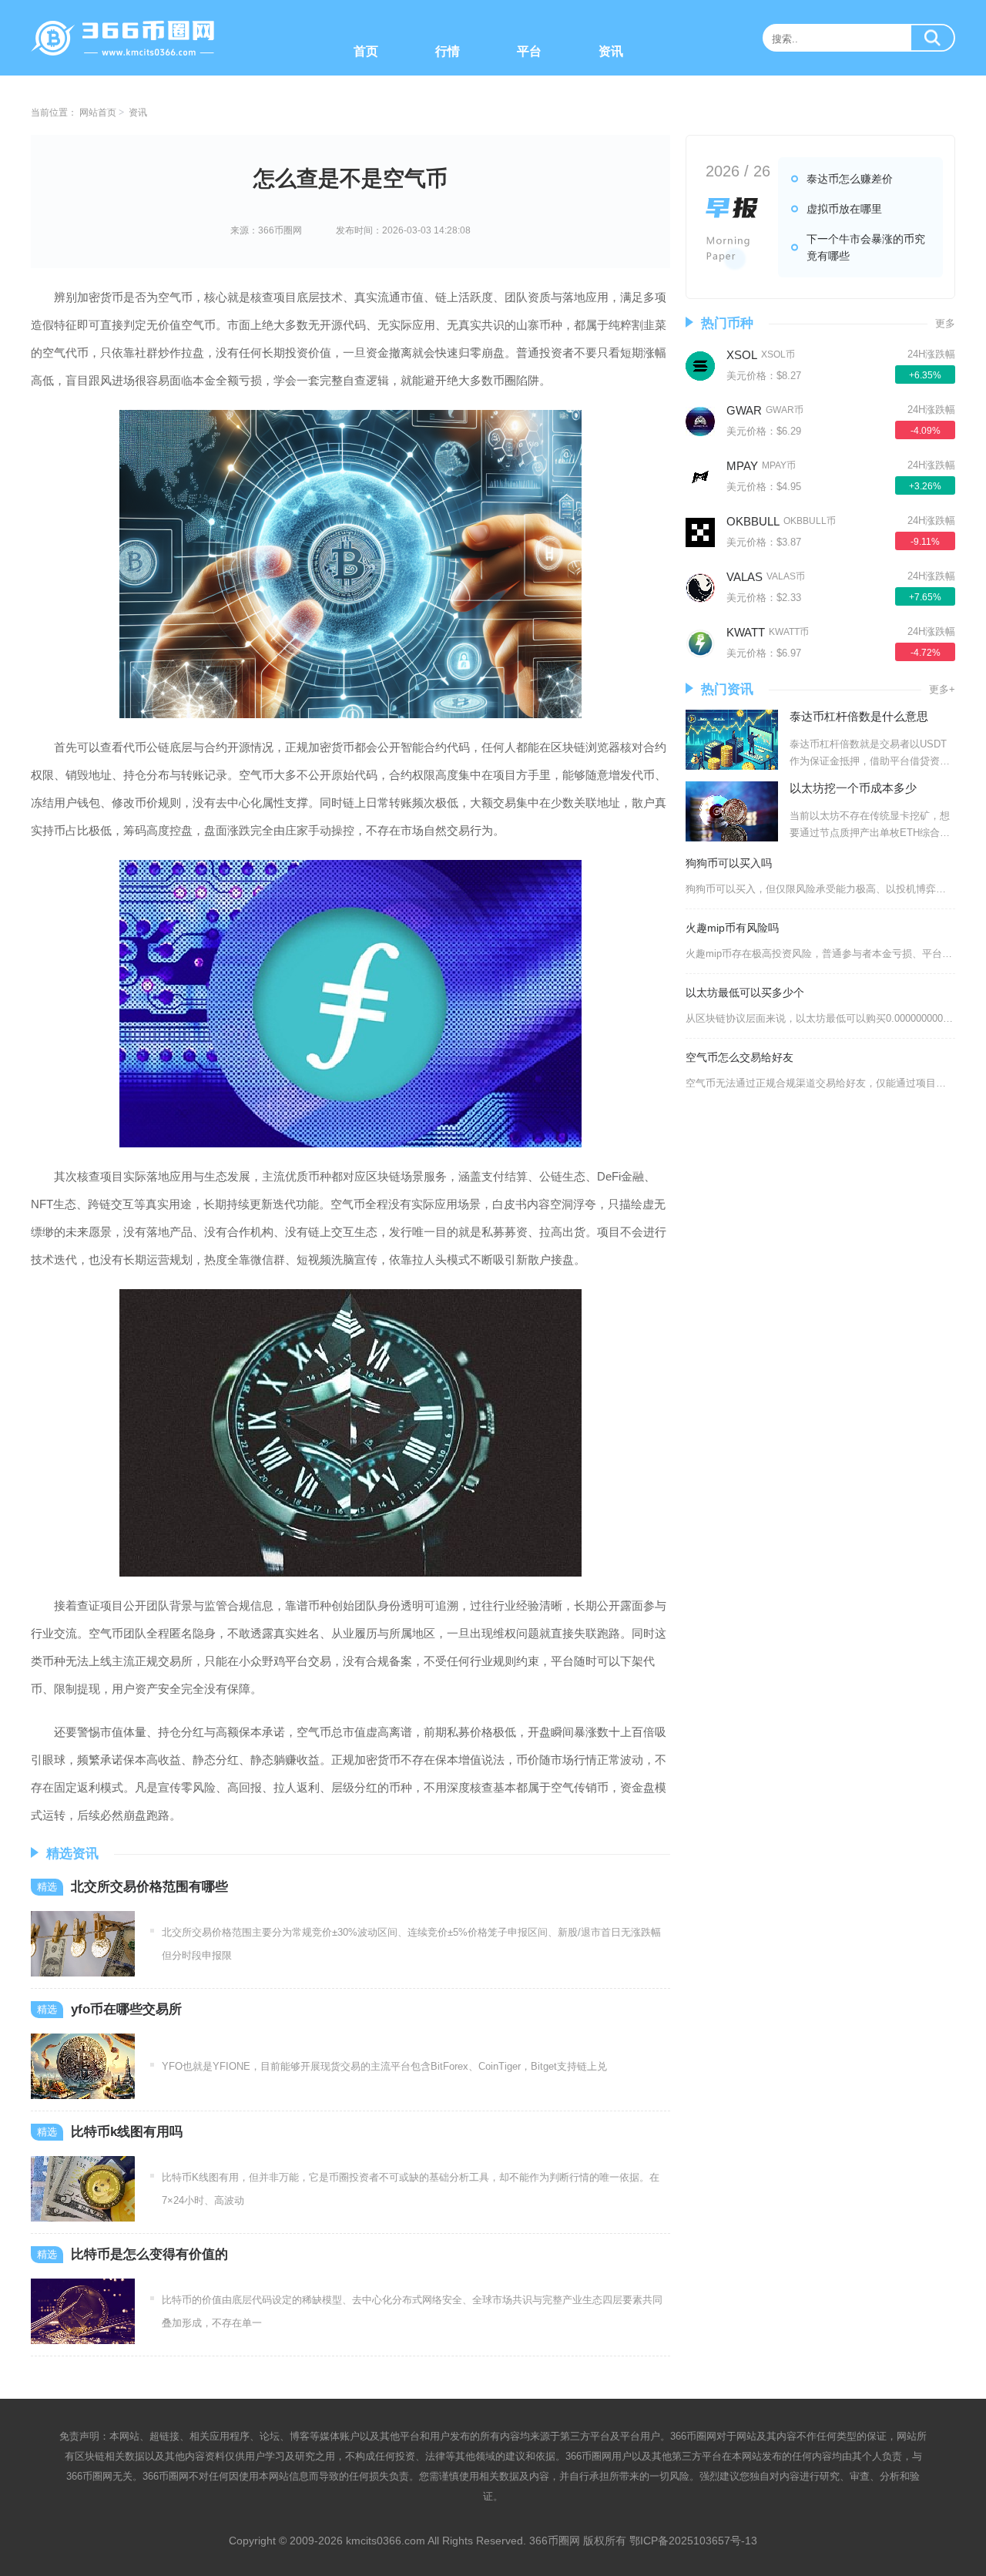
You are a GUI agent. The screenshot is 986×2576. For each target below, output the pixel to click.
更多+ (942, 689)
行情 (448, 51)
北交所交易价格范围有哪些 (149, 1887)
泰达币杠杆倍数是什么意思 (859, 716)
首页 (366, 51)
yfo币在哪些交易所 (126, 2009)
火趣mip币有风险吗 (732, 928)
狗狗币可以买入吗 (729, 863)
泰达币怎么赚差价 (850, 179)
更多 (945, 323)
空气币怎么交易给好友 (739, 1057)
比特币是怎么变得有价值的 (149, 2254)
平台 (529, 51)
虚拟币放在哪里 (844, 209)
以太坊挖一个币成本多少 (853, 788)
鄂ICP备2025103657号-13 (693, 2541)
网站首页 (98, 113)
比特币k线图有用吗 (127, 2132)
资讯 (611, 51)
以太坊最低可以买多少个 (745, 992)
